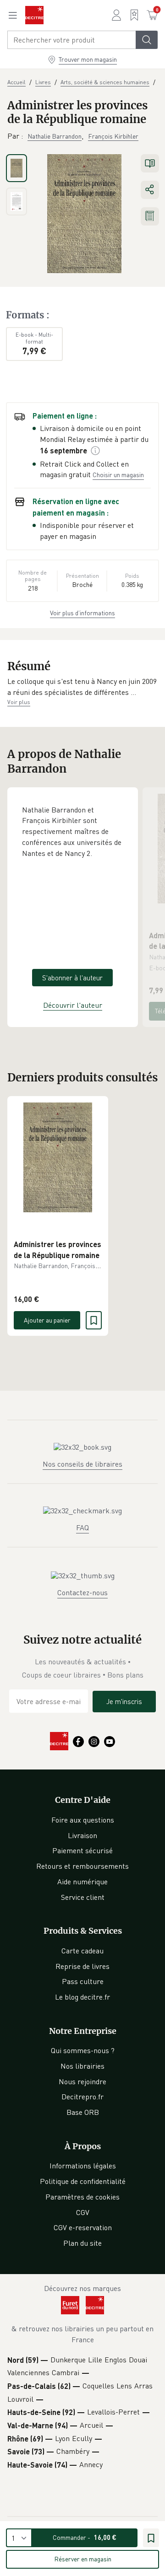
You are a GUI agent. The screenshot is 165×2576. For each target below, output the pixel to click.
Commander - (85, 2537)
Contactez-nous (82, 1592)
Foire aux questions (83, 1820)
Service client (83, 1897)
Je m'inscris (124, 1701)
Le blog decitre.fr (82, 1997)
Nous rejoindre (82, 2081)
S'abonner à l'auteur (72, 978)
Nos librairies (82, 2066)
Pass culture (83, 1981)
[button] (82, 687)
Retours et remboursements (82, 1866)
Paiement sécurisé (82, 1850)
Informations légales (83, 2166)
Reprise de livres (82, 1966)
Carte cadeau (82, 1951)
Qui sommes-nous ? (83, 2050)
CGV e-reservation (83, 2227)
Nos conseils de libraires (82, 1464)
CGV (83, 2212)
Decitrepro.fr (82, 2097)
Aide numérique (82, 1882)
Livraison (82, 1835)
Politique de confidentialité (83, 2181)
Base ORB (83, 2112)
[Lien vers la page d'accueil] (34, 15)
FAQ (82, 1527)
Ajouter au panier (47, 1320)
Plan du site (82, 2243)
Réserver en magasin (83, 2559)
